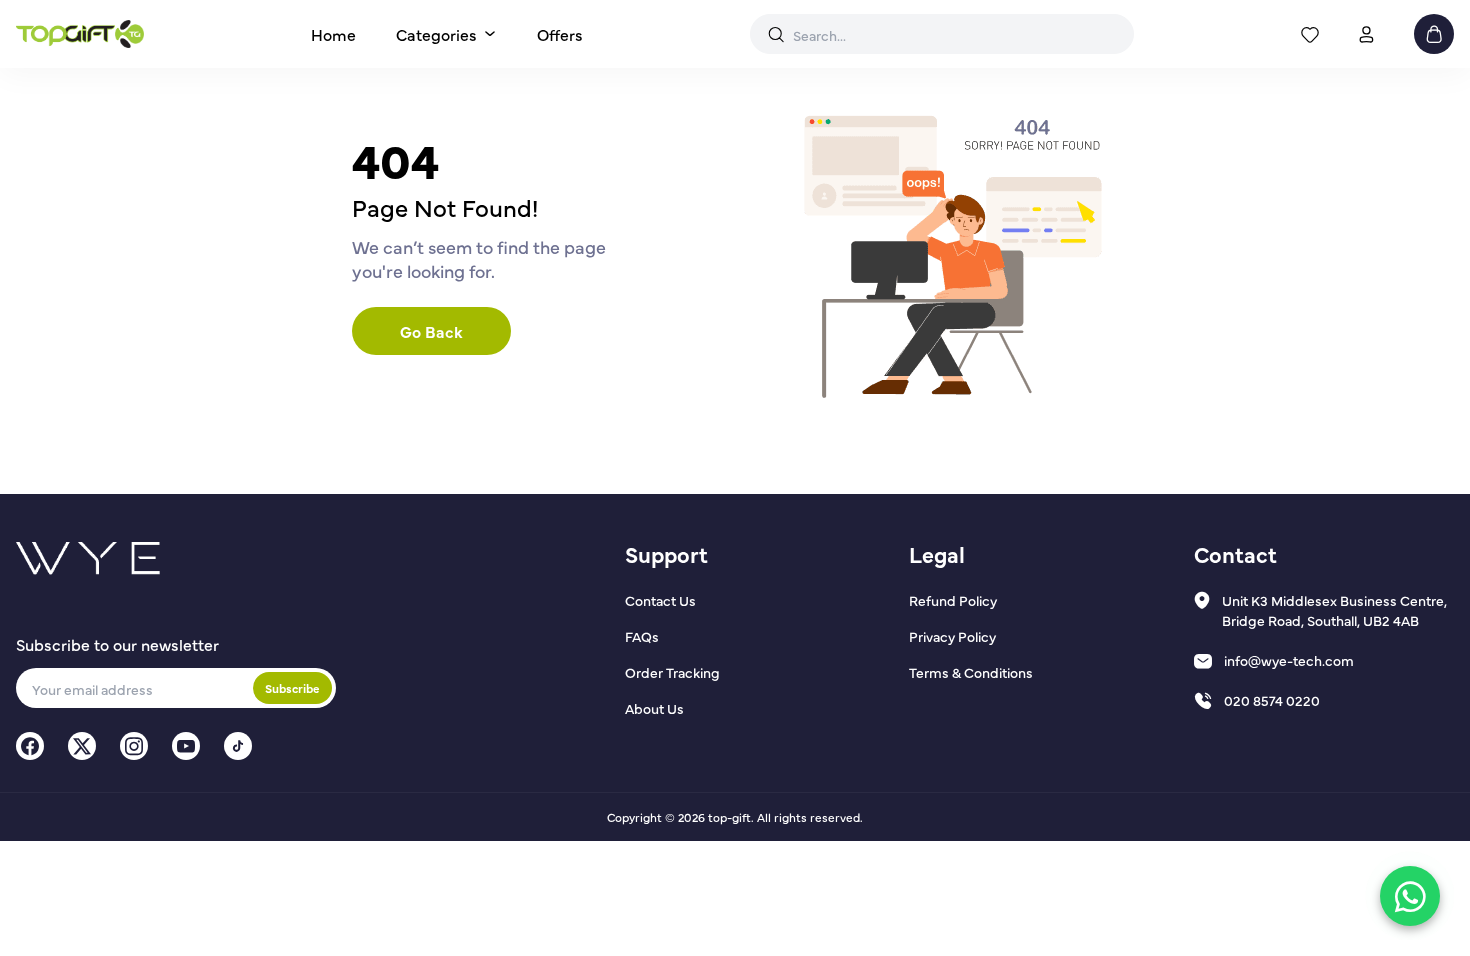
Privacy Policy (952, 636)
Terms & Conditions (971, 672)
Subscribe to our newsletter (117, 644)
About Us (654, 708)
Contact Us (660, 600)
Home (333, 34)
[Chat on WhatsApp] (1410, 896)
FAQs (642, 636)
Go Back (431, 331)
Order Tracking (672, 672)
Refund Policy (953, 600)
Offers (560, 34)
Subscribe (292, 688)
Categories (436, 34)
